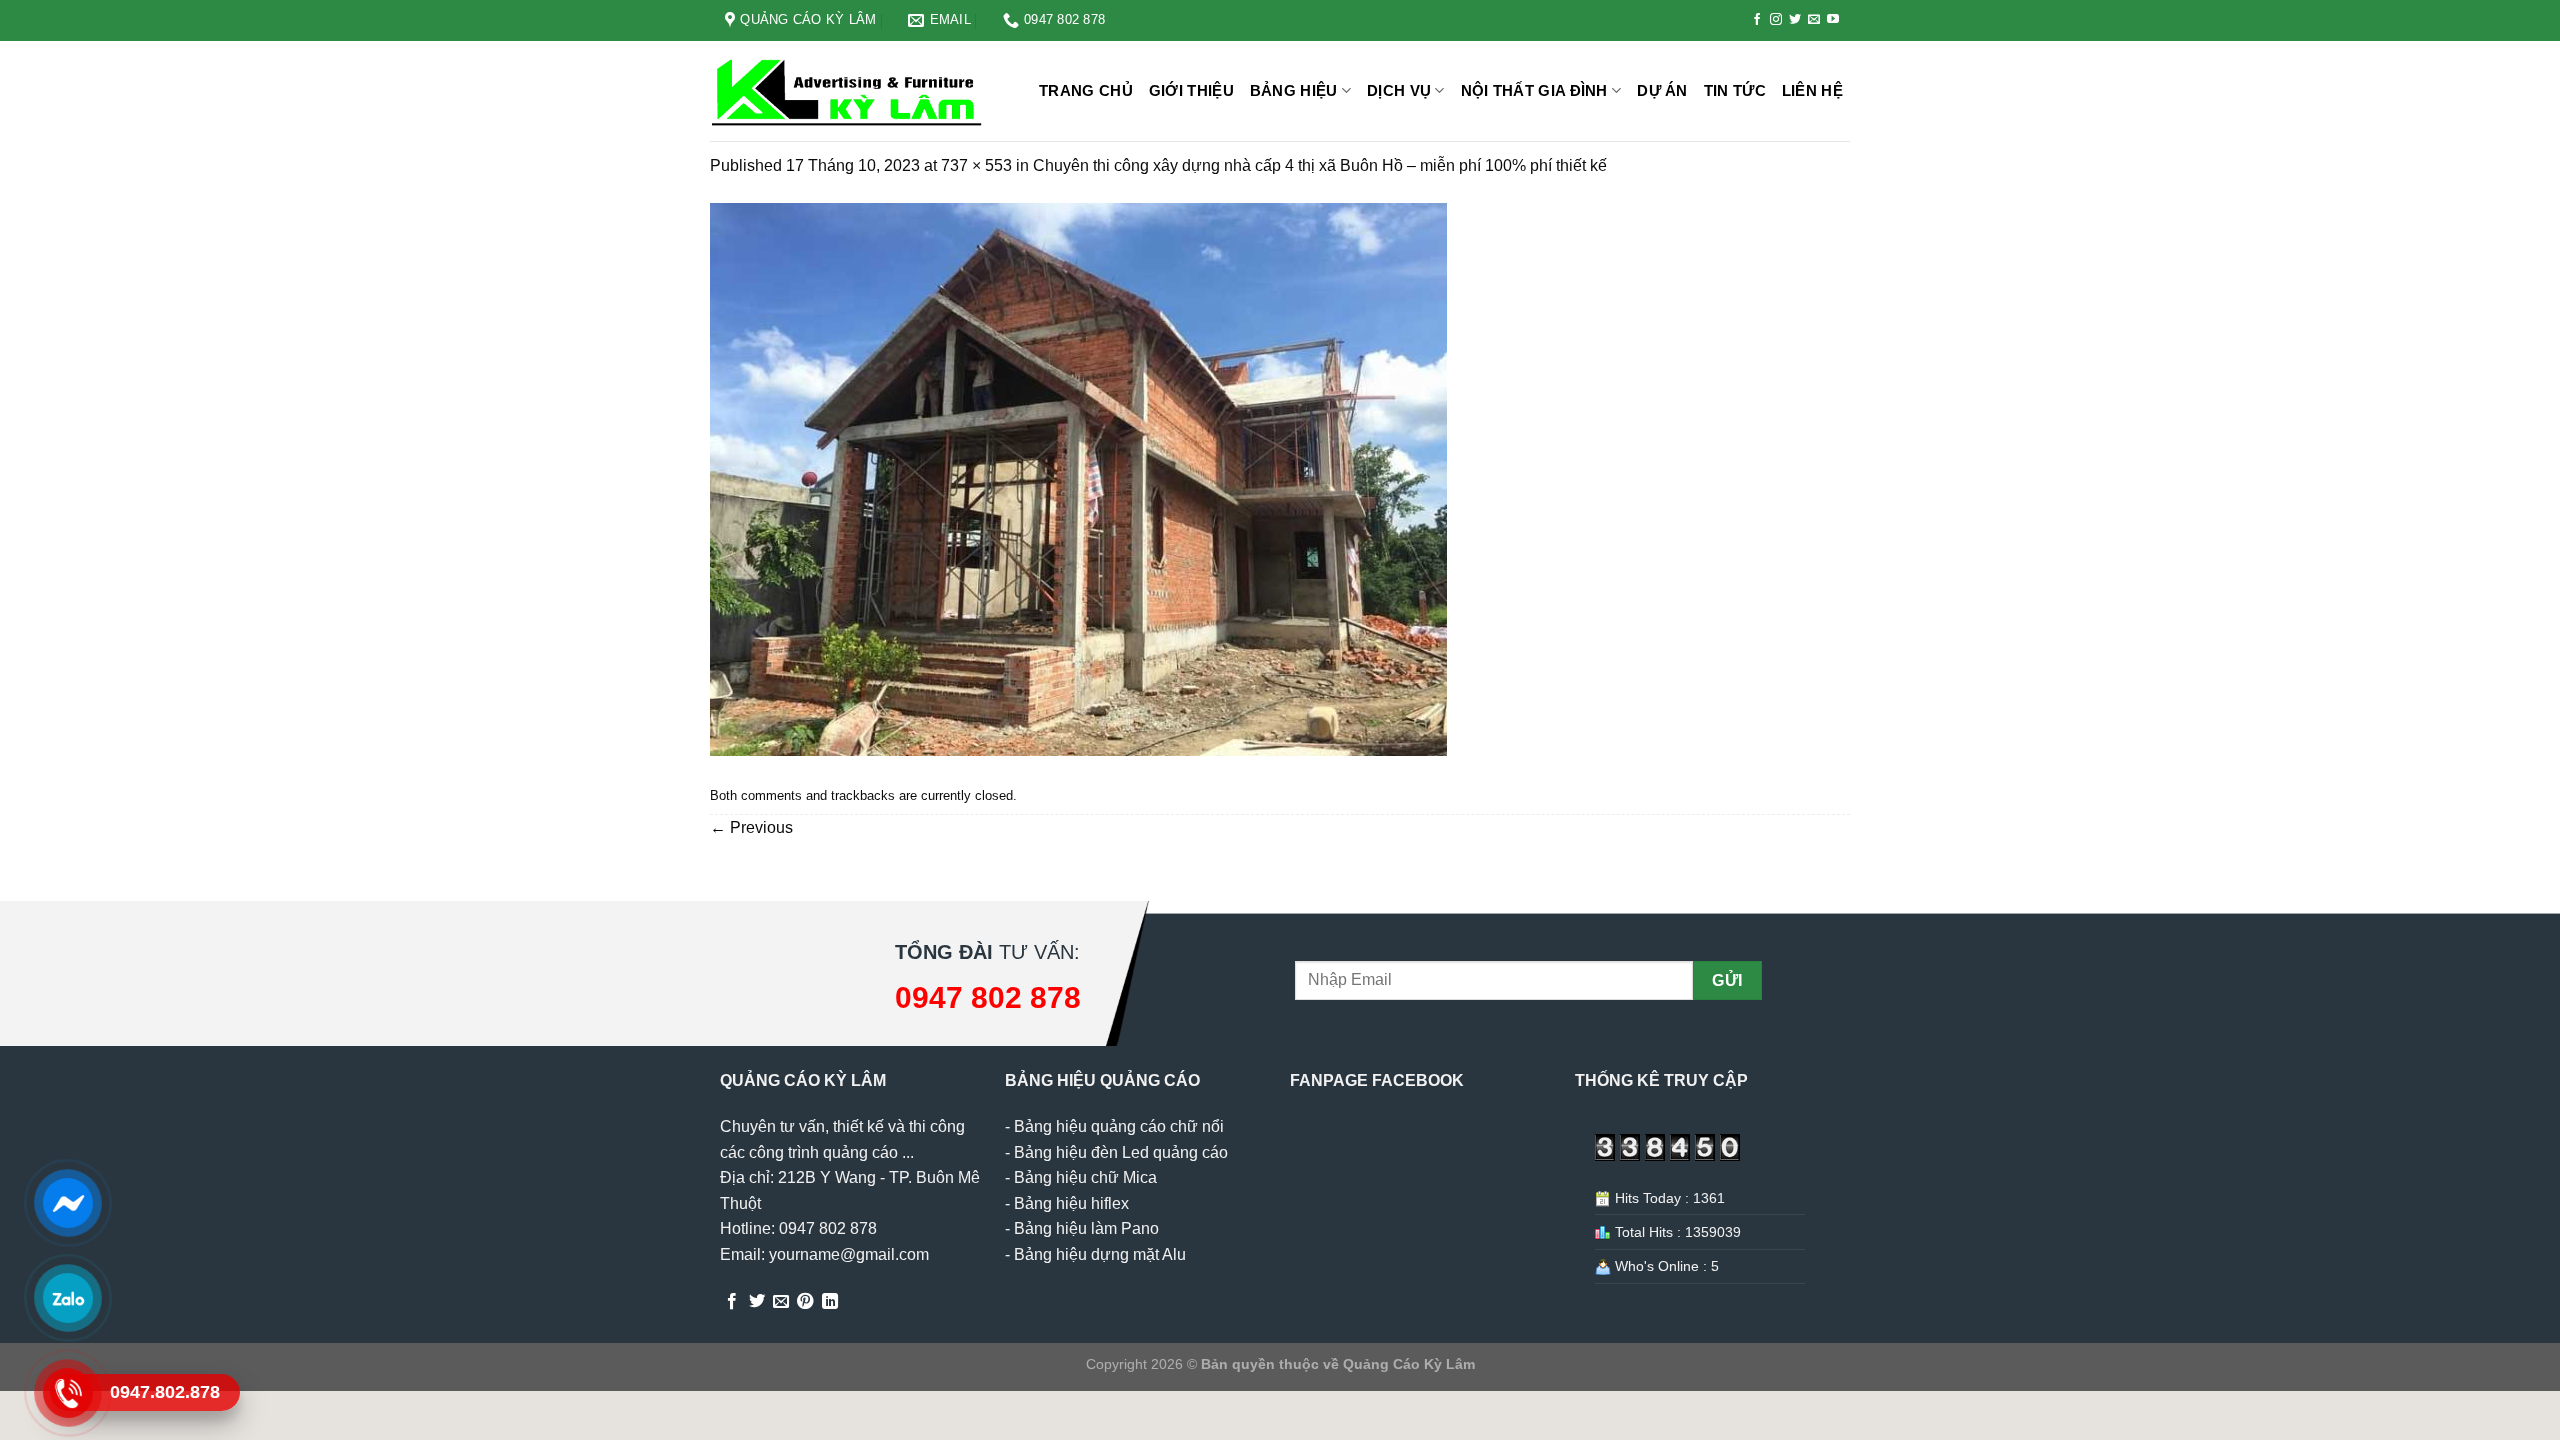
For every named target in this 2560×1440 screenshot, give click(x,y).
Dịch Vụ (1399, 90)
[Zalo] (67, 1297)
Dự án (1662, 90)
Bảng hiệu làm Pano (1086, 1228)
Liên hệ (1812, 90)
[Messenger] (67, 1202)
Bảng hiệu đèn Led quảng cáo (1121, 1152)
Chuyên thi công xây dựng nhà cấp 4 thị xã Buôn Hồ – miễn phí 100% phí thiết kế (1320, 165)
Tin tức (1735, 90)
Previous (751, 827)
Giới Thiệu (1191, 90)
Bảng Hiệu (1294, 90)
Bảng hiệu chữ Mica (1085, 1177)
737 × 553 (976, 165)
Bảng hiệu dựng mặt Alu (1100, 1254)
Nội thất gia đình (1534, 90)
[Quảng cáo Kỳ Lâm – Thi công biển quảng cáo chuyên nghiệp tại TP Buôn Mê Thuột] (850, 91)
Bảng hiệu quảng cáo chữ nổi (1119, 1126)
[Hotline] (67, 1392)
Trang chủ (1086, 90)
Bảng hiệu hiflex (1071, 1203)
